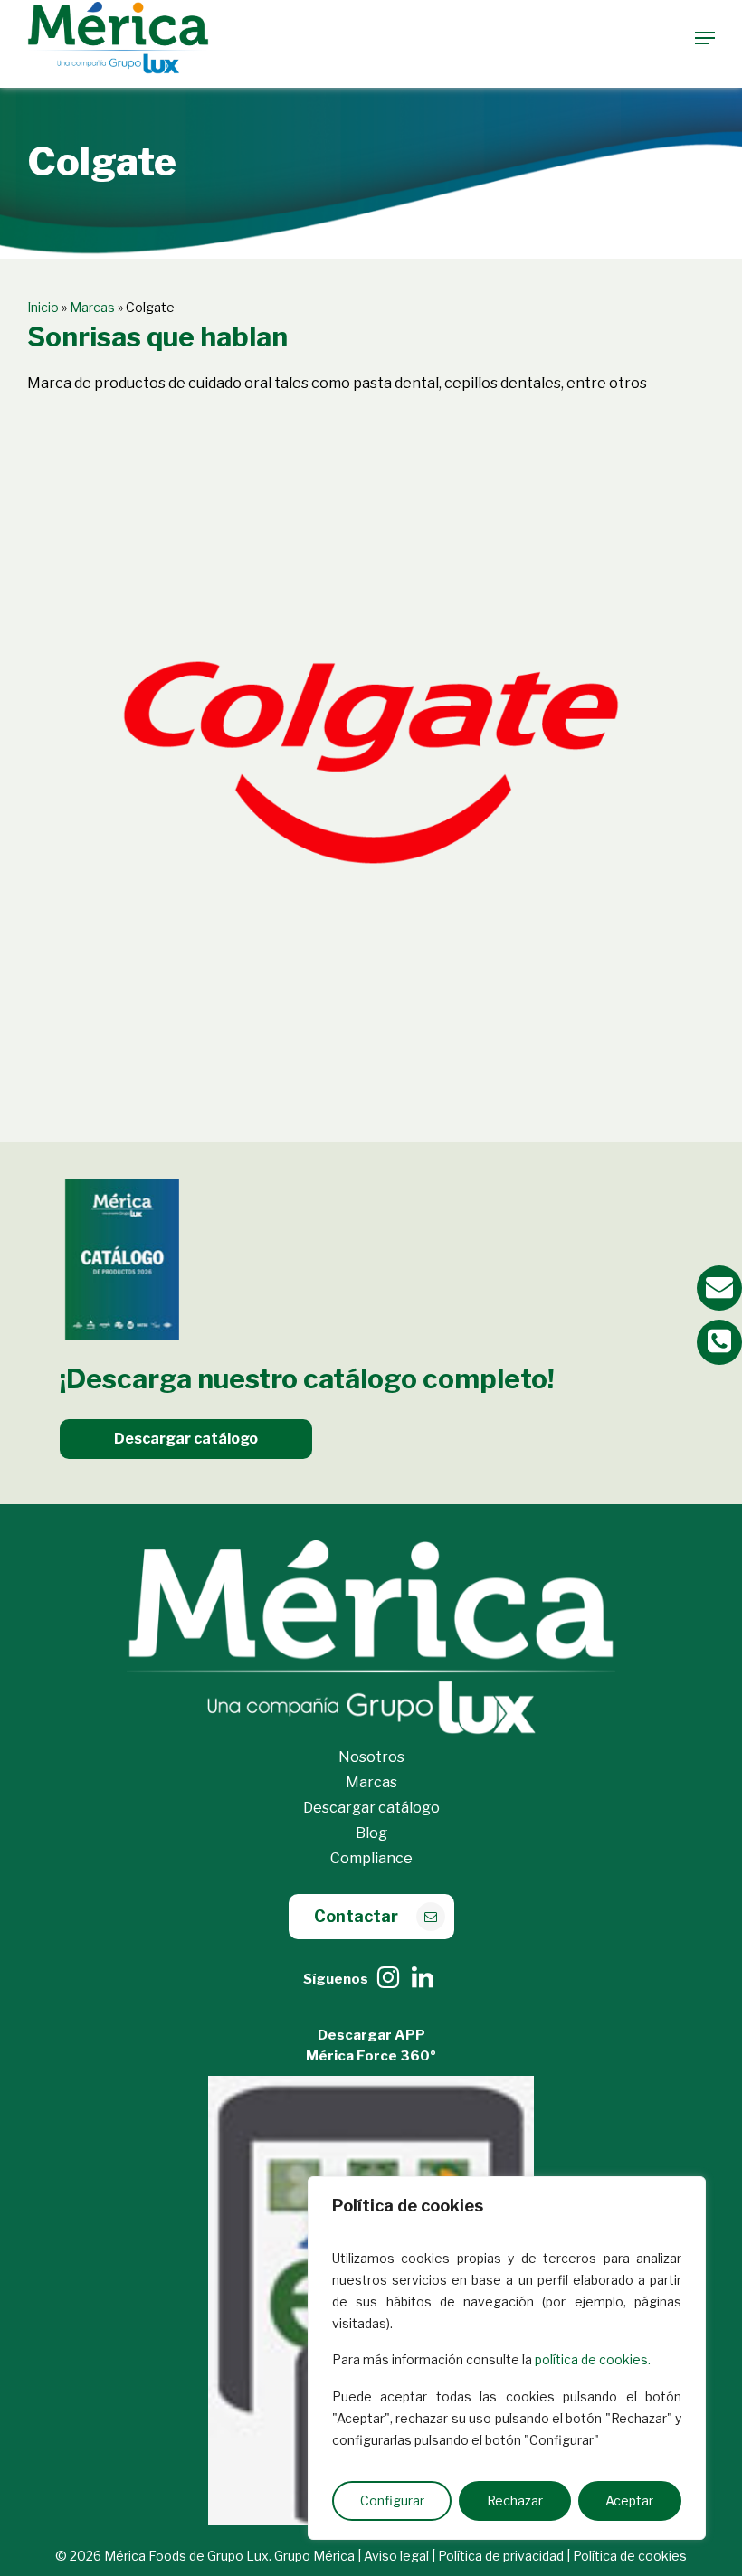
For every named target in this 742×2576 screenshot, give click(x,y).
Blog (371, 1833)
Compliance (371, 1858)
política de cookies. (593, 2359)
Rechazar (515, 2500)
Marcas (92, 307)
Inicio (43, 307)
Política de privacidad (501, 2556)
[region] (507, 2358)
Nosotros (371, 1757)
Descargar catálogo (371, 1808)
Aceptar (629, 2500)
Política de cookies (630, 2556)
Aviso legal (396, 2556)
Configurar (392, 2500)
